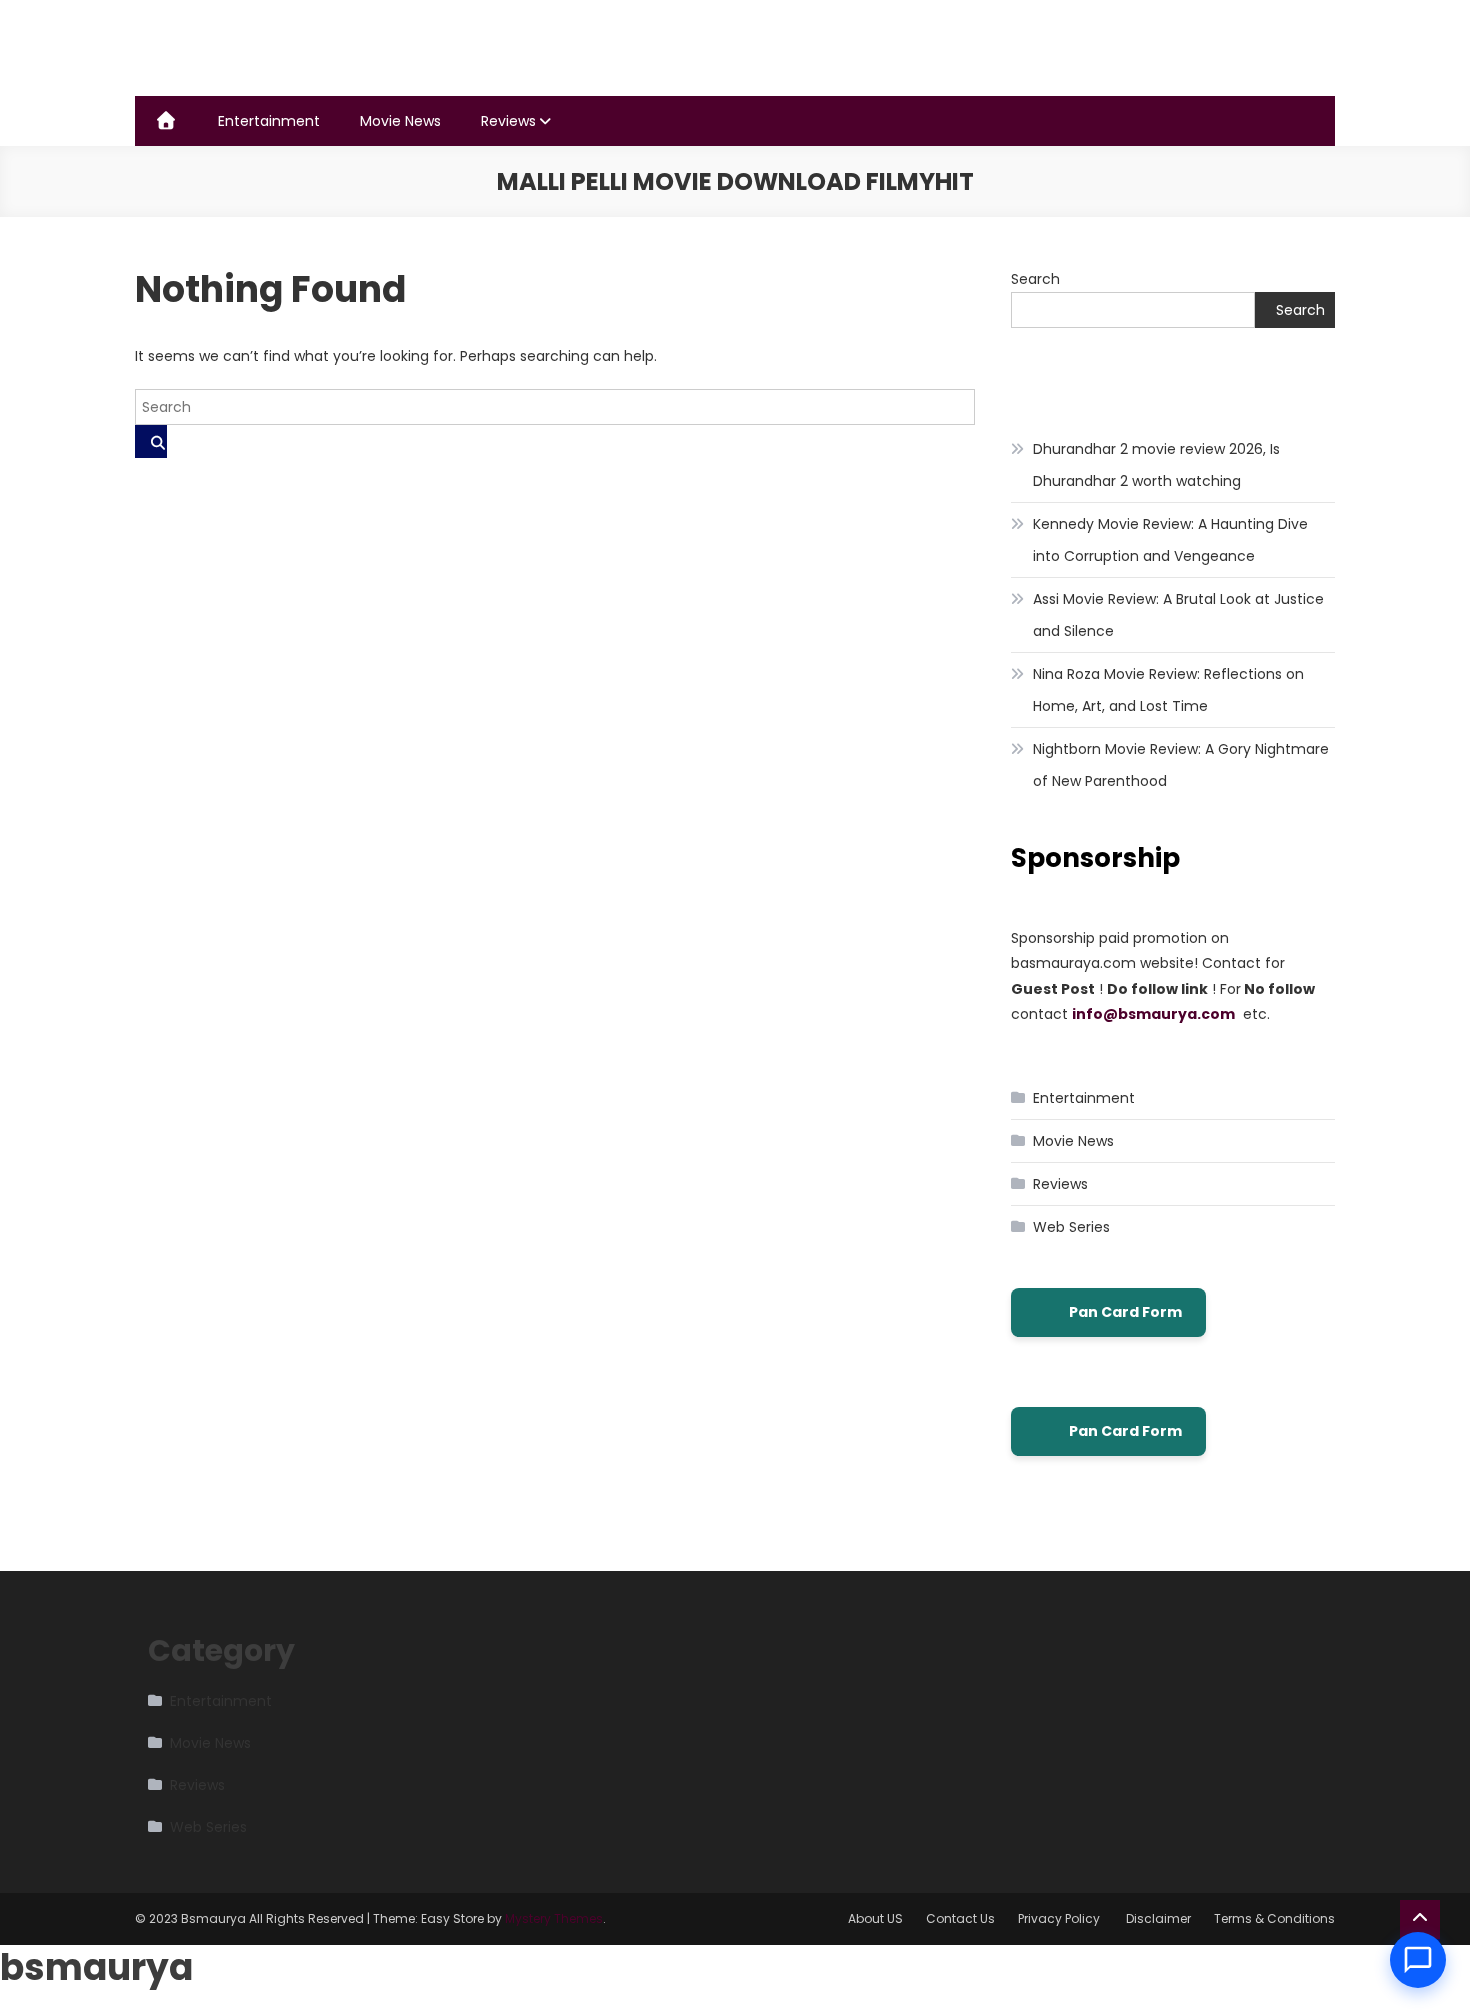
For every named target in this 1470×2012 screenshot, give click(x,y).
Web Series (1071, 1227)
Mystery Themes (554, 1918)
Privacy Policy (1060, 1918)
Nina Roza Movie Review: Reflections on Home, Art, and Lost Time (1168, 690)
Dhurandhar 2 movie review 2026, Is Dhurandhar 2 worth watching (1156, 465)
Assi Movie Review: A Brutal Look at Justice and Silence (1178, 615)
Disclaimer (1158, 1918)
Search (1035, 279)
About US (875, 1918)
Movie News (400, 121)
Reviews (508, 121)
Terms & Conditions (1274, 1918)
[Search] (151, 441)
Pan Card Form (1125, 1312)
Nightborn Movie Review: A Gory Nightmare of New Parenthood (1181, 765)
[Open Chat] (1418, 1960)
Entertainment (269, 121)
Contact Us (960, 1918)
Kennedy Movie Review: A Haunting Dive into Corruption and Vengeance (1170, 540)
